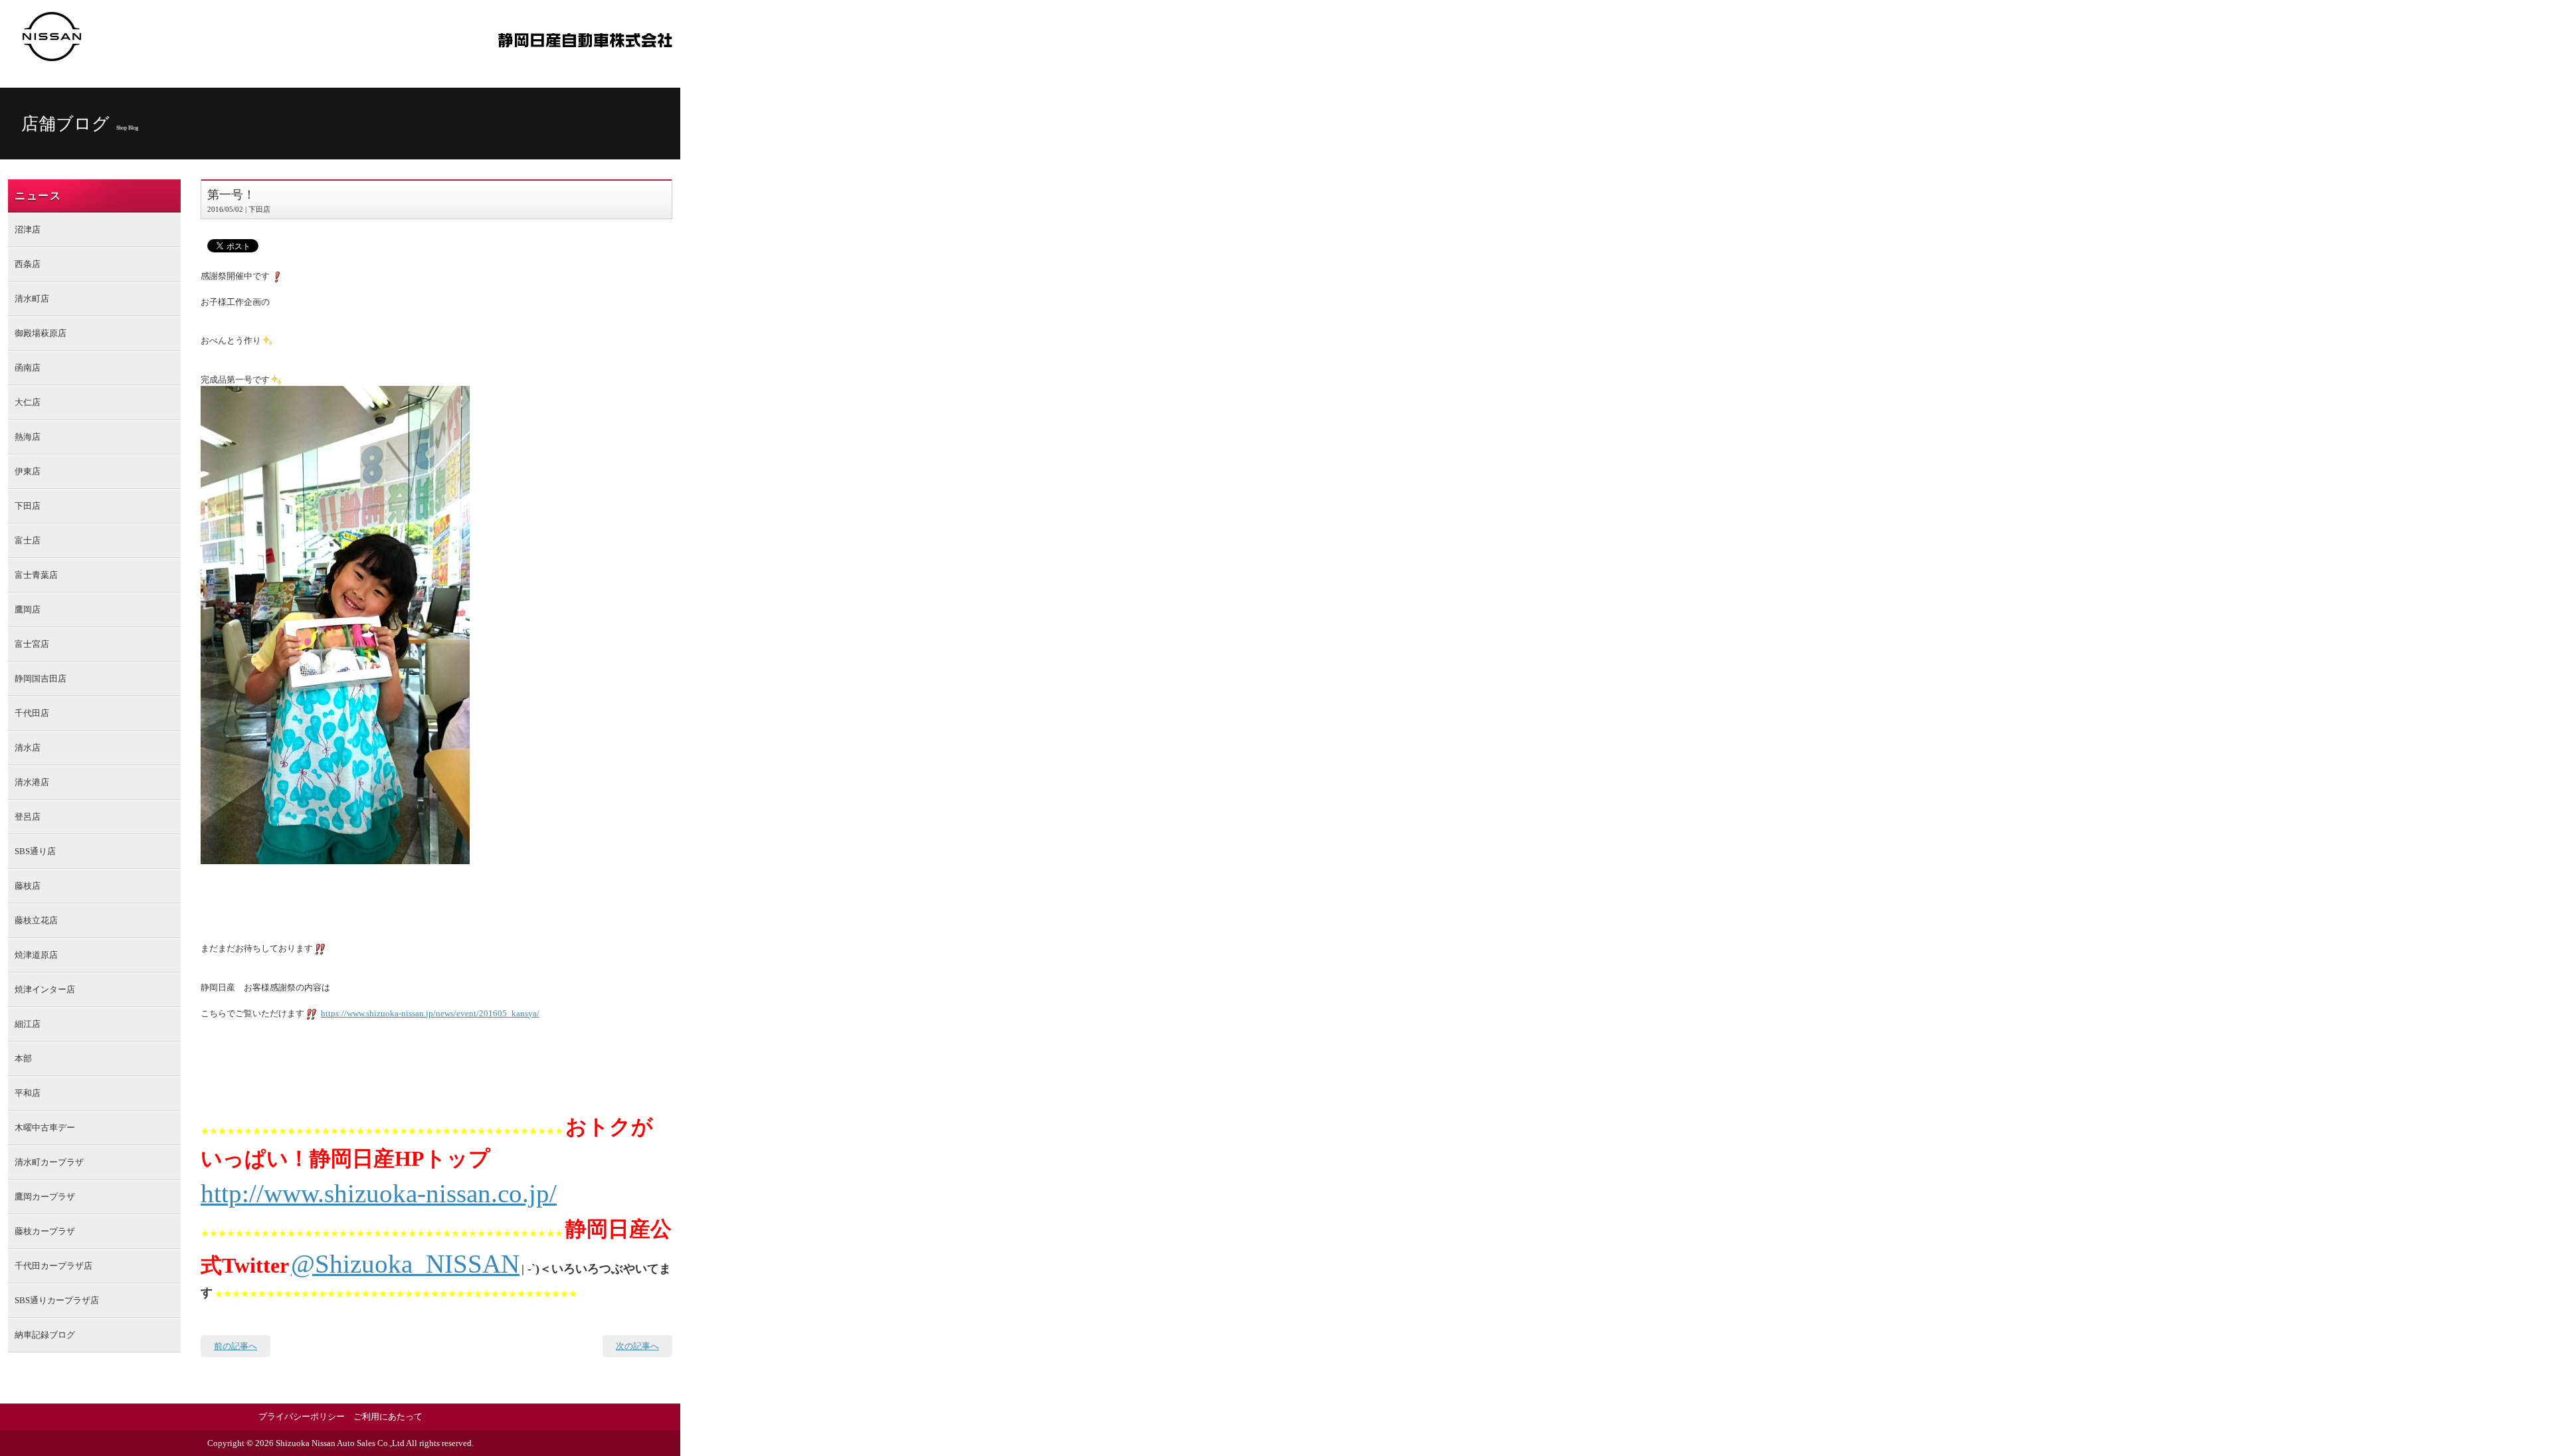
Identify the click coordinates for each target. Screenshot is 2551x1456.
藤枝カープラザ (45, 1231)
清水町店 (32, 299)
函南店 (28, 368)
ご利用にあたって (388, 1416)
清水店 (28, 748)
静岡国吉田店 (41, 679)
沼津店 (28, 229)
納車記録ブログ (45, 1335)
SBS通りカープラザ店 (57, 1300)
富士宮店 (32, 644)
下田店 (28, 506)
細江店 (28, 1024)
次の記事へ (637, 1346)
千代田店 (32, 713)
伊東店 (28, 471)
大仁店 (28, 402)
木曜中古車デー (45, 1128)
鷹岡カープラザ (45, 1197)
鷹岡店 (28, 609)
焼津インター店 (45, 989)
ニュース (38, 196)
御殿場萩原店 (41, 333)
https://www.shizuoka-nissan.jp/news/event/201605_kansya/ (430, 1013)
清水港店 (32, 782)
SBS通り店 (35, 851)
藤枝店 (28, 886)
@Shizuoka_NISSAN (405, 1264)
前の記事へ (236, 1346)
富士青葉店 (36, 575)
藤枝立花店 (36, 920)
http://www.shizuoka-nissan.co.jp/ (379, 1193)
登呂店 (28, 817)
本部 (23, 1058)
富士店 (28, 540)
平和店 (28, 1093)
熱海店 (28, 437)
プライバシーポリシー (302, 1416)
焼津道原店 (36, 955)
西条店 (28, 264)
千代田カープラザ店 (53, 1266)
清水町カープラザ (49, 1162)
